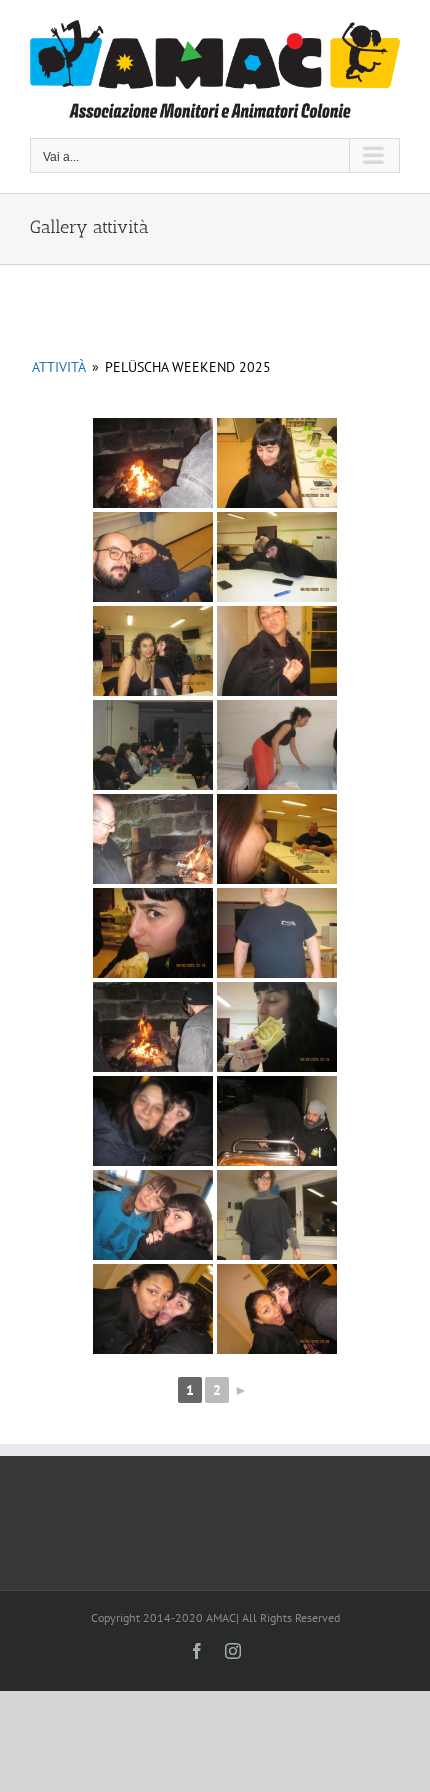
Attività (59, 367)
